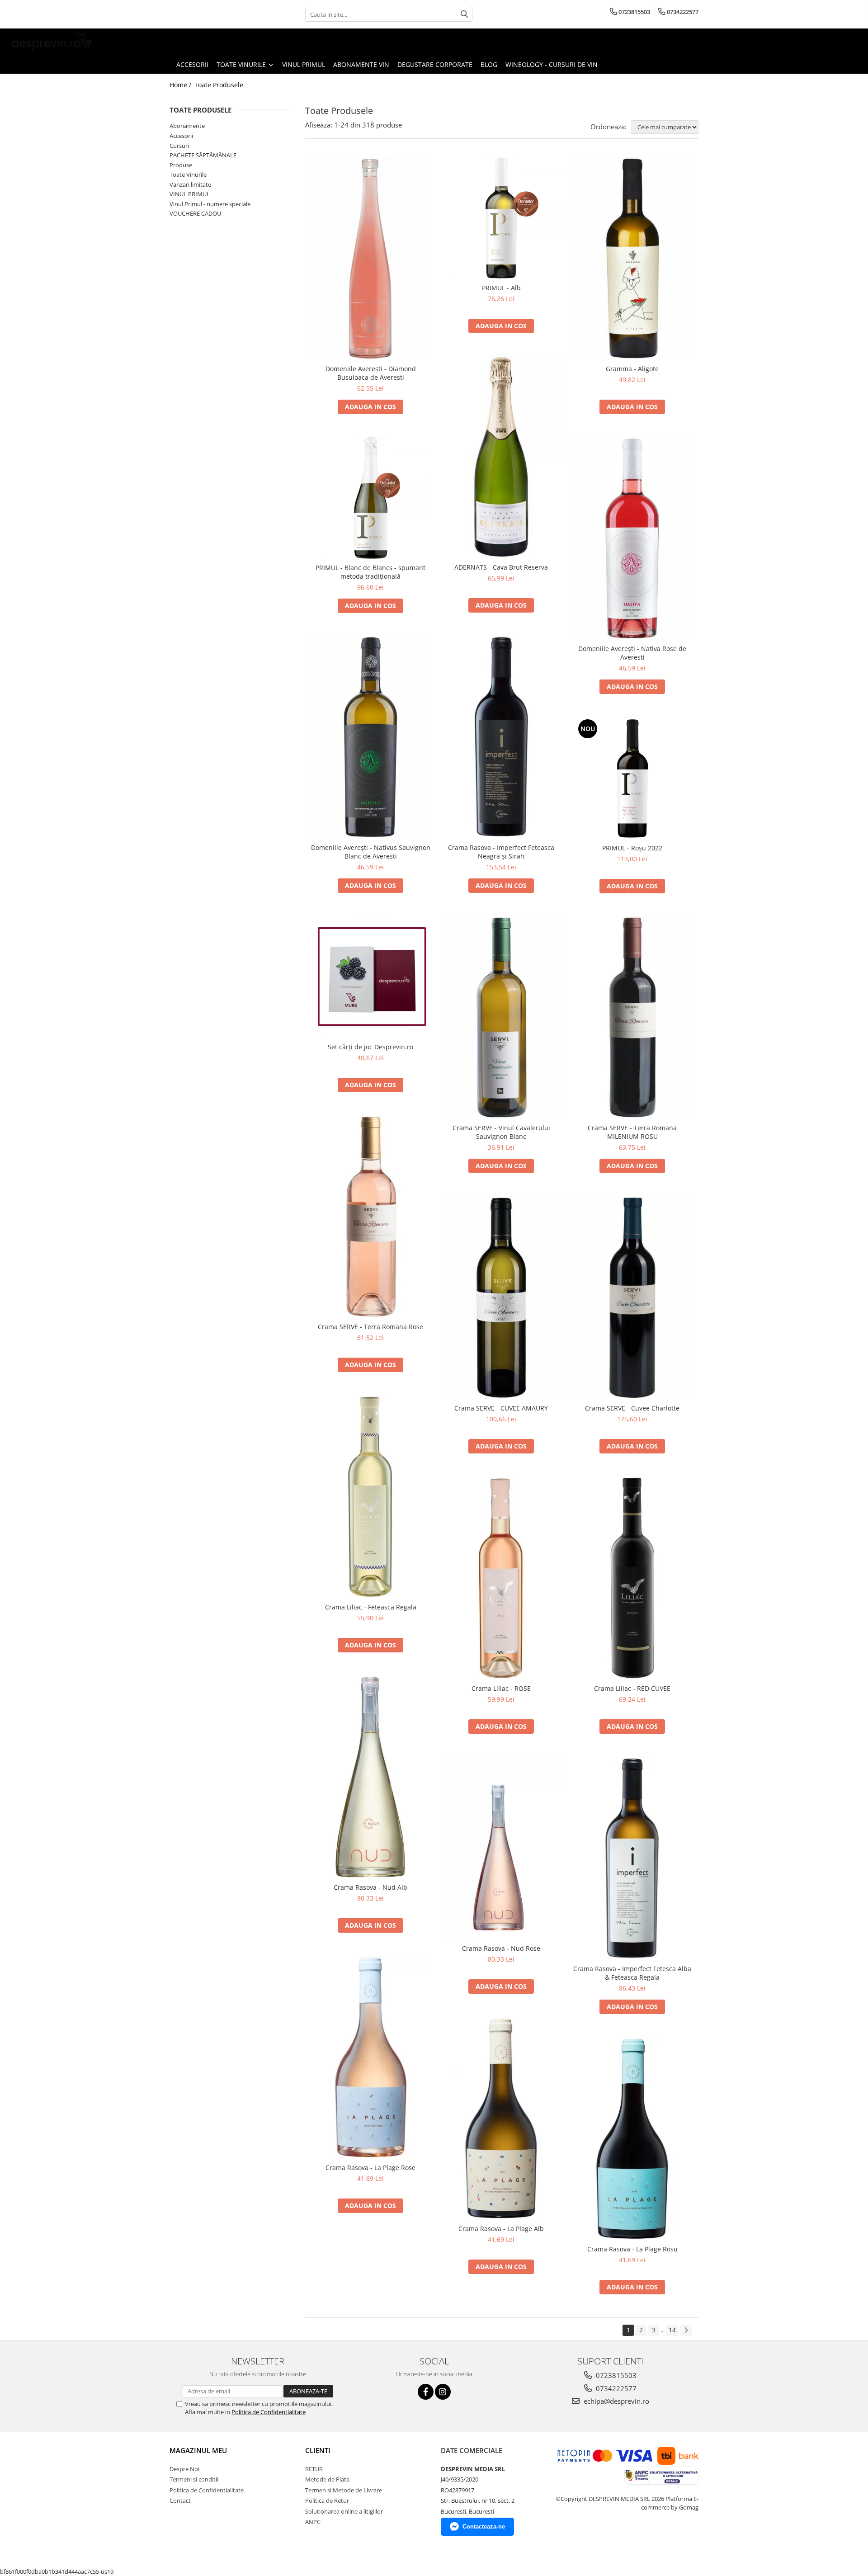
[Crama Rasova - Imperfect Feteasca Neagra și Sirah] (501, 737)
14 (672, 2330)
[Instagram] (443, 2392)
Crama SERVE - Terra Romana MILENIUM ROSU (632, 1132)
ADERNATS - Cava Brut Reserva (501, 567)
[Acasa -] (52, 42)
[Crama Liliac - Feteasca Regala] (371, 1497)
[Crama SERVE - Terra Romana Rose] (371, 1217)
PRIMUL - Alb (501, 288)
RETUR (314, 2469)
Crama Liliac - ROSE (501, 1688)
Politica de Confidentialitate (269, 2412)
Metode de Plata (327, 2479)
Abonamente (187, 126)
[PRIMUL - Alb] (501, 218)
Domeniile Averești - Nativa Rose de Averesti (632, 653)
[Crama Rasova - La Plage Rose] (371, 2057)
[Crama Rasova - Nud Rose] (501, 1848)
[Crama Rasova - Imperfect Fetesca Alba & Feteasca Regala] (632, 1859)
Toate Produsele (219, 85)
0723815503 (615, 2375)
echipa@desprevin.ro (616, 2401)
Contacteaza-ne (484, 2526)
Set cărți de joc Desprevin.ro (370, 1047)
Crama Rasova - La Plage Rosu (632, 2249)
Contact (180, 2501)
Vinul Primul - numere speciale (210, 204)
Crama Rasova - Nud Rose (501, 1948)
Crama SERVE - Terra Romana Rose (370, 1327)
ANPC (313, 2522)
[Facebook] (426, 2392)
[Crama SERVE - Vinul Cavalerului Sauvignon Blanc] (501, 1018)
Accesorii (181, 136)
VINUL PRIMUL (190, 194)
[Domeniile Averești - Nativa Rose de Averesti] (632, 538)
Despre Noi (184, 2469)
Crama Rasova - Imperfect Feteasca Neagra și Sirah (501, 852)
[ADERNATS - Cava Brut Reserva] (501, 457)
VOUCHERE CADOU (195, 213)
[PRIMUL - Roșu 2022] (632, 778)
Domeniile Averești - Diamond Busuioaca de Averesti (371, 373)
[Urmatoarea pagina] (686, 2330)
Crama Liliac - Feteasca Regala (371, 1607)
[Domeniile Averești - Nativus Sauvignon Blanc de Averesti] (371, 737)
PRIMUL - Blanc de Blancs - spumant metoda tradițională (370, 572)
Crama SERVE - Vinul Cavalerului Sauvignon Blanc (501, 1132)
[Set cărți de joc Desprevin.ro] (371, 977)
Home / (181, 85)
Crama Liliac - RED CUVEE (632, 1688)
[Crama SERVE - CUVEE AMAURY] (501, 1298)
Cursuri (179, 146)
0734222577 (615, 2388)
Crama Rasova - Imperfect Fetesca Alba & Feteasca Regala (632, 1973)
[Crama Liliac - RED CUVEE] (632, 1578)
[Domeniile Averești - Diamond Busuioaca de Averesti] (371, 259)
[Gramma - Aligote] (632, 259)
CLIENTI (318, 2450)
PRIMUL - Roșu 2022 (632, 848)
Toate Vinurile (188, 175)
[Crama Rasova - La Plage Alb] (501, 2118)
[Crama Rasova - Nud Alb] (371, 1777)
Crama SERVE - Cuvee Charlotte (632, 1408)
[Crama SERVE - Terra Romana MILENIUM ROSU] (632, 1018)
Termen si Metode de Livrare (344, 2490)
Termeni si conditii (194, 2479)
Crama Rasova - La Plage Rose (370, 2168)
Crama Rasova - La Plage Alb (501, 2229)
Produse (181, 165)
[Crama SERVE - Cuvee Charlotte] (632, 1298)
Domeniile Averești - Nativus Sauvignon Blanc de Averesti (371, 852)
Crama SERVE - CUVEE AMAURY (501, 1408)
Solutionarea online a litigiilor (344, 2511)
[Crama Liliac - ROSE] (501, 1578)
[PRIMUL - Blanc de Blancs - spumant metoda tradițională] (371, 498)
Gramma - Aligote (632, 369)
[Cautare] (464, 14)
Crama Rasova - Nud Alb (370, 1887)
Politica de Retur (327, 2501)
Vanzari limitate (190, 184)
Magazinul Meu (198, 2450)
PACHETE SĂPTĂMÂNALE (203, 155)
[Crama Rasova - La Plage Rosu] (632, 2139)
